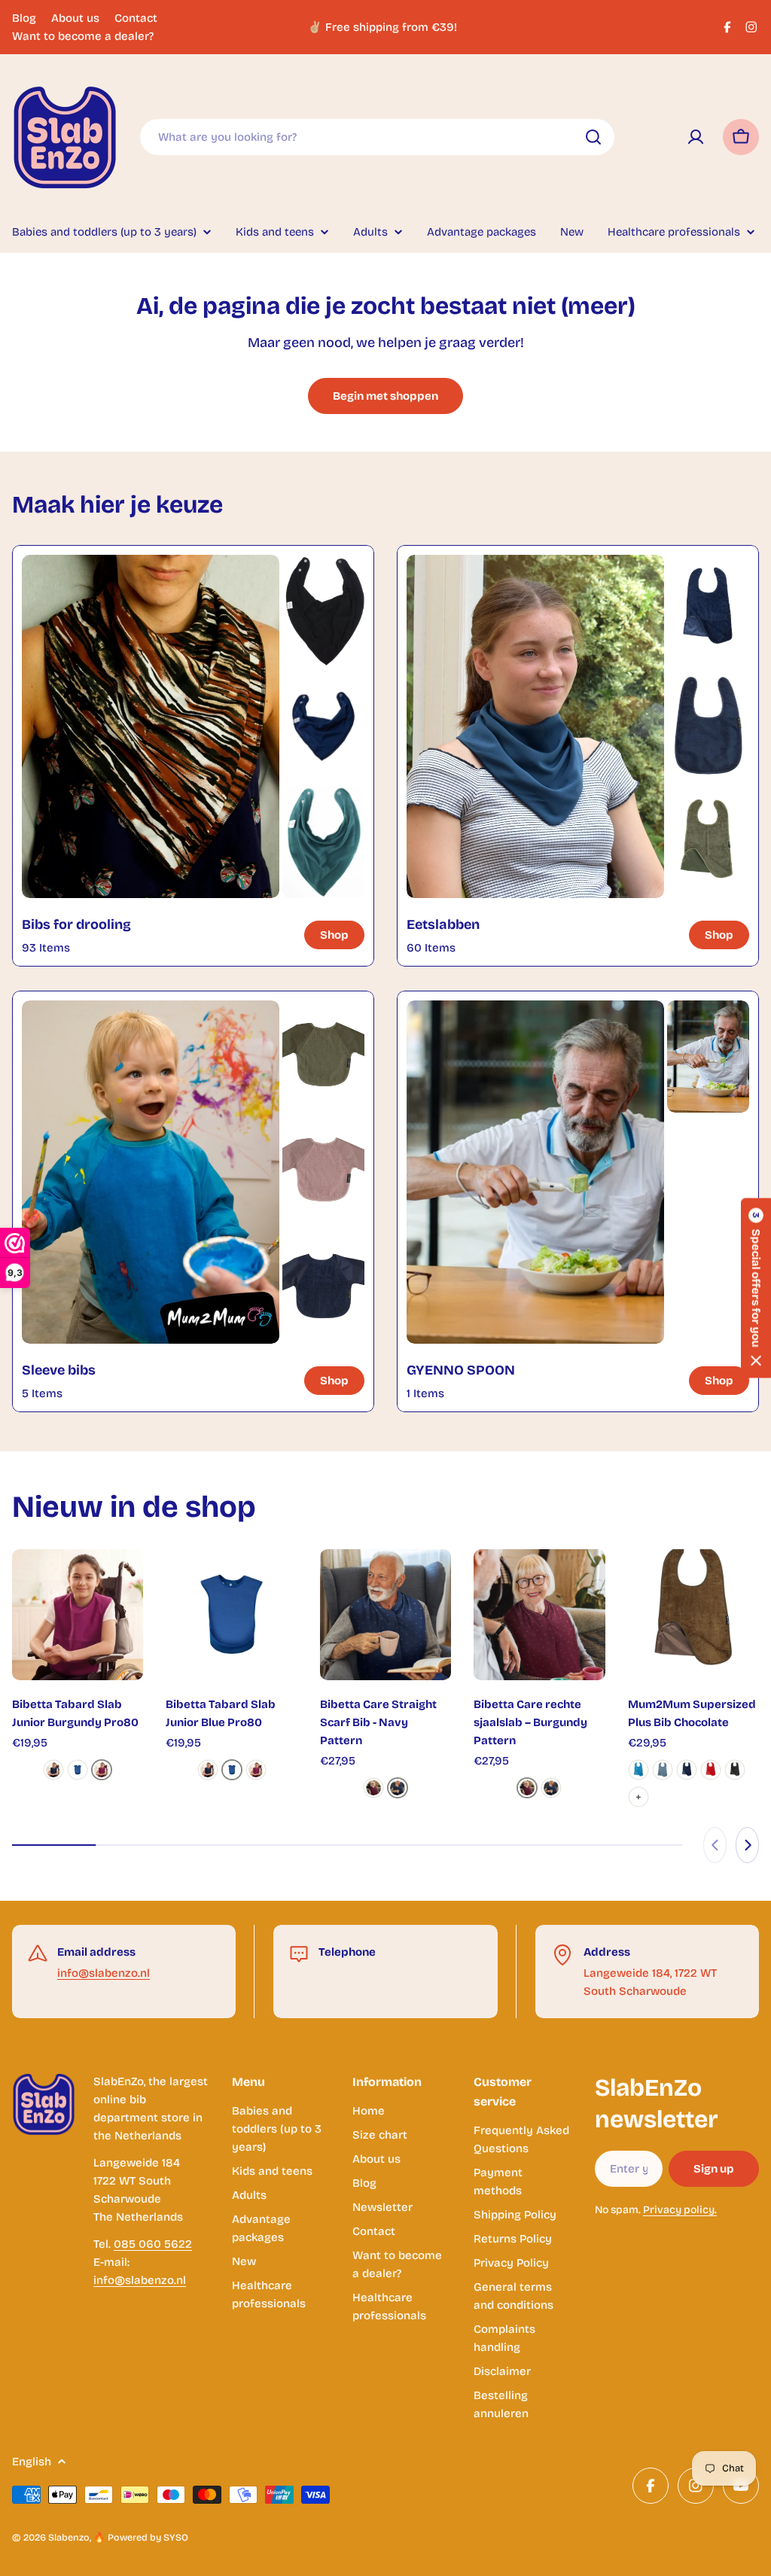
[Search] (593, 137)
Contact (136, 18)
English (32, 2462)
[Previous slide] (715, 1845)
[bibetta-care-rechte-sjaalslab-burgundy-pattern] (373, 1788)
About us (75, 18)
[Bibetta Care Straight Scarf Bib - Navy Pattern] (385, 1615)
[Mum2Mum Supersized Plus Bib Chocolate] (693, 1615)
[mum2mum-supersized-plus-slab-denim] (663, 1770)
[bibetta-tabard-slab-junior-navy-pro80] (53, 1770)
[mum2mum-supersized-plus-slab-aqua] (638, 1770)
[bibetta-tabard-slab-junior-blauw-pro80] (78, 1770)
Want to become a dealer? (83, 36)
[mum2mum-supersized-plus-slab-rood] (711, 1770)
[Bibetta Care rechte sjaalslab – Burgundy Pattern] (539, 1615)
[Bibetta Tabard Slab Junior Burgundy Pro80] (78, 1615)
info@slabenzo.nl (104, 1973)
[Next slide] (747, 1845)
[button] (756, 1288)
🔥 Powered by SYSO (141, 2537)
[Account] (696, 137)
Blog (24, 18)
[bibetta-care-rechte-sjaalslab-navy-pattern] (398, 1788)
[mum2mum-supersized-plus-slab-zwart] (735, 1770)
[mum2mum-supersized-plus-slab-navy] (687, 1770)
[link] (323, 611)
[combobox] (377, 137)
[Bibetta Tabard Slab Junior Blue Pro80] (231, 1615)
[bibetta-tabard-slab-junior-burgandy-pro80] (102, 1770)
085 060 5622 (153, 2244)
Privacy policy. (680, 2210)
